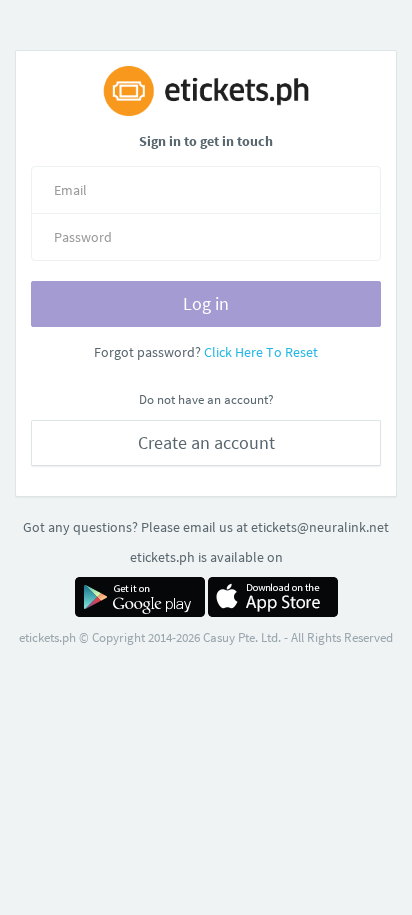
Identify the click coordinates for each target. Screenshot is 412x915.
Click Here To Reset (261, 352)
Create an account (206, 442)
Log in (206, 303)
